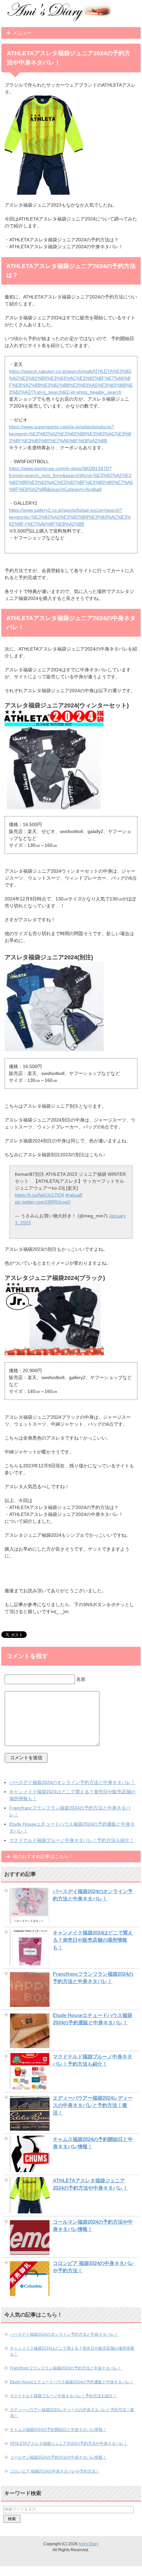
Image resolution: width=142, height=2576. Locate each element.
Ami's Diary (88, 2544)
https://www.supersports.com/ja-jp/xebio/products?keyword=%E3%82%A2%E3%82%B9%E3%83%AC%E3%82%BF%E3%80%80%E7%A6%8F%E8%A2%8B (70, 434)
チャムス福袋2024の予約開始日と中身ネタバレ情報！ (58, 2430)
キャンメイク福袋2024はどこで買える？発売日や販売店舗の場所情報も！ (93, 1940)
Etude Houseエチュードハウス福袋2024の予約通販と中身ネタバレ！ (72, 2382)
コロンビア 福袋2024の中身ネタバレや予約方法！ (55, 2471)
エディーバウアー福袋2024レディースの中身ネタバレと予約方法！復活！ (93, 2105)
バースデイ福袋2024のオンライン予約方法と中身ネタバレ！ (72, 1782)
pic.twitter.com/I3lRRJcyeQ (43, 1202)
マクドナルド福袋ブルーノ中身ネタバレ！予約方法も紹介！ (72, 1840)
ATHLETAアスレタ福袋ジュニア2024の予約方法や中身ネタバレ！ (69, 2443)
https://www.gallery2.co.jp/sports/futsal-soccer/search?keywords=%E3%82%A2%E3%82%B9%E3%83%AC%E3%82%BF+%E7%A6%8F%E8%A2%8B (70, 517)
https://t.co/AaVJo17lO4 (39, 1195)
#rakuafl (74, 1195)
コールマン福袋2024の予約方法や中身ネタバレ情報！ (58, 2457)
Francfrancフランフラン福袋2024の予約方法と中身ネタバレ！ (66, 2368)
